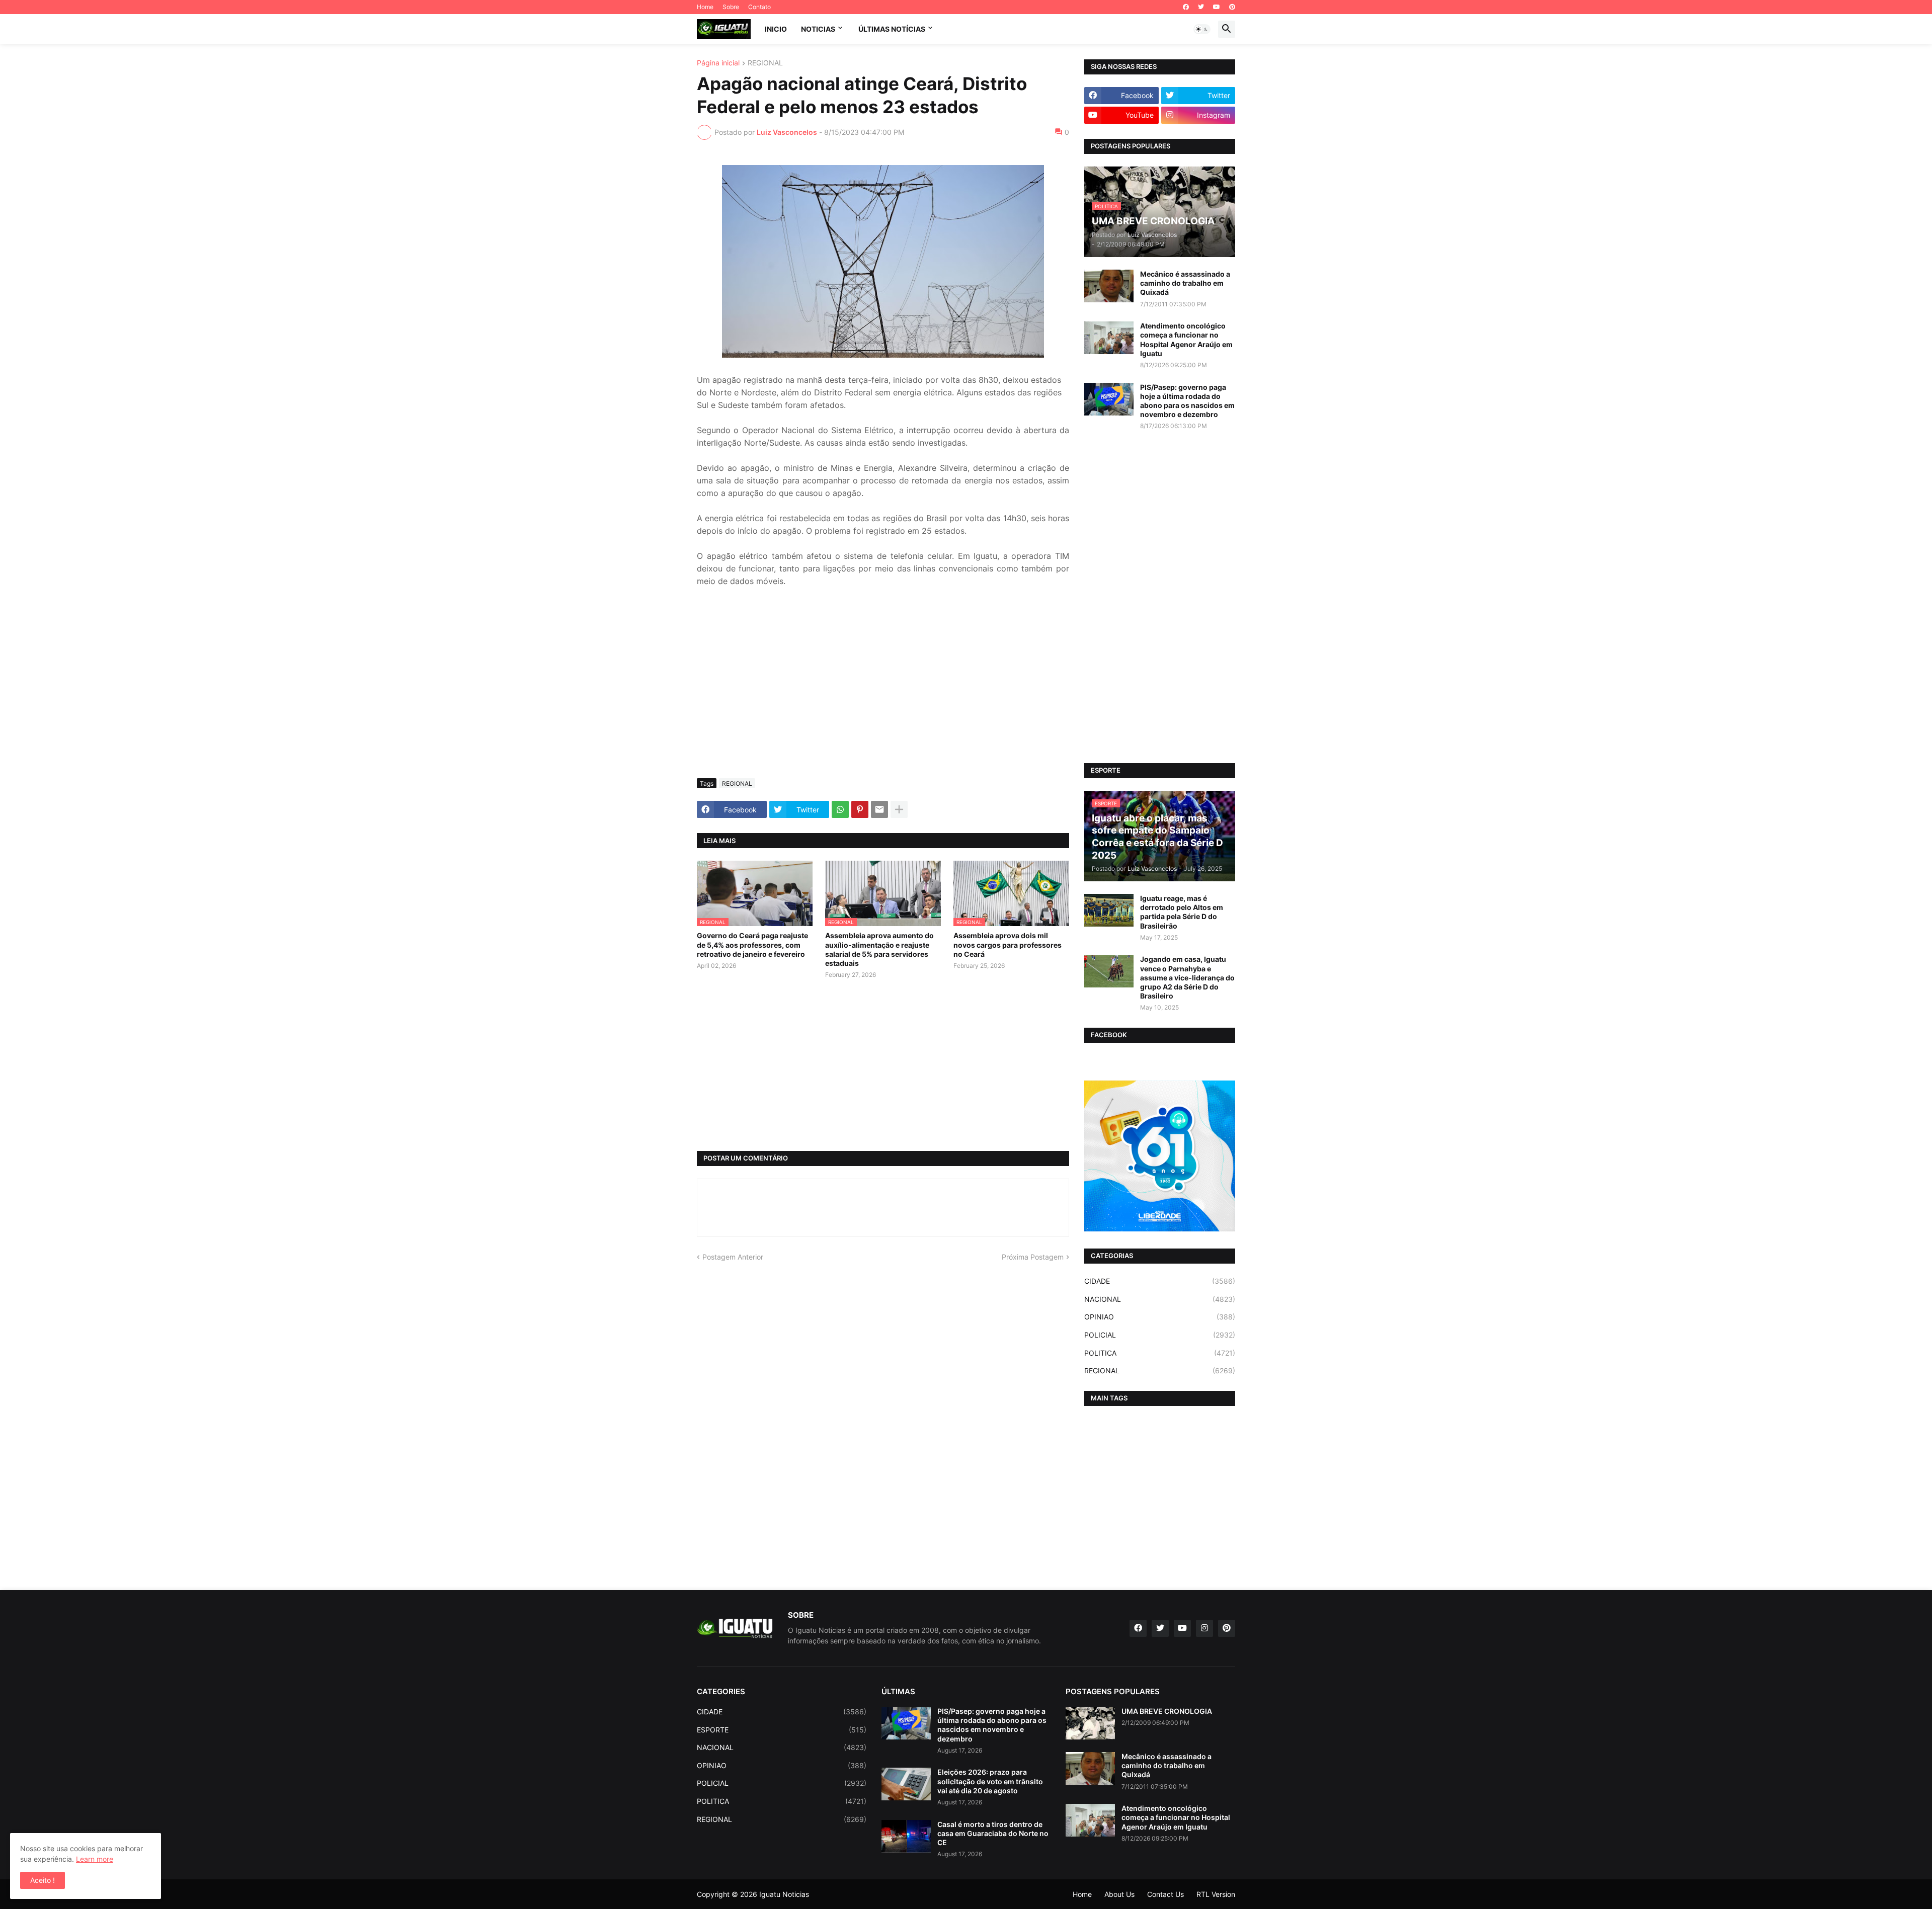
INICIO (776, 29)
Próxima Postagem (1033, 1257)
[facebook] (1186, 7)
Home (705, 7)
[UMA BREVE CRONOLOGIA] (1090, 1723)
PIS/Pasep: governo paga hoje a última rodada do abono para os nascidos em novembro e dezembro (1187, 401)
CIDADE (1160, 1281)
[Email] (879, 809)
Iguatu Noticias (784, 1894)
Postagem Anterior (733, 1257)
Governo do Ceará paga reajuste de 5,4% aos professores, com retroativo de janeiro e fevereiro (752, 944)
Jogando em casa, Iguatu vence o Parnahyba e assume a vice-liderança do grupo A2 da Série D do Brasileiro (1187, 977)
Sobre (731, 7)
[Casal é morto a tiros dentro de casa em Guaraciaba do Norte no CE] (906, 1836)
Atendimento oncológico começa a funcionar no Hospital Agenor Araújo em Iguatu (1186, 340)
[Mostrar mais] (899, 809)
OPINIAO (1160, 1317)
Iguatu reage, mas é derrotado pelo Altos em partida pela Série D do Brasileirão (1182, 912)
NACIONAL (1160, 1299)
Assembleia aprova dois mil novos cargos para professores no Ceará (1008, 944)
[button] (1202, 29)
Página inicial (718, 63)
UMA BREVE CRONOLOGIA (1167, 1711)
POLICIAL (1160, 1335)
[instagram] (1204, 1628)
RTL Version (1216, 1894)
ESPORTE (782, 1730)
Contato (759, 7)
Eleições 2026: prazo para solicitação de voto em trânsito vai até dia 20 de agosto (990, 1781)
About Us (1119, 1894)
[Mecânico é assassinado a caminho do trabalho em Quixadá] (1109, 286)
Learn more (95, 1859)
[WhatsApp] (840, 809)
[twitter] (1201, 7)
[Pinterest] (860, 809)
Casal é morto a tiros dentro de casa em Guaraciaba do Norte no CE (993, 1833)
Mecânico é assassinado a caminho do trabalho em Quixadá (1185, 283)
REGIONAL (765, 63)
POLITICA (1160, 1353)
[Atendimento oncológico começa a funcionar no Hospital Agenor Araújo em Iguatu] (1109, 338)
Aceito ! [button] (43, 1880)
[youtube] (1217, 7)
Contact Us (1165, 1894)
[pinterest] (1232, 7)
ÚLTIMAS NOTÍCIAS (892, 29)
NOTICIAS (818, 29)
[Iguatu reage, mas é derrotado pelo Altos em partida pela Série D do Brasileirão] (1109, 910)
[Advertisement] (883, 695)
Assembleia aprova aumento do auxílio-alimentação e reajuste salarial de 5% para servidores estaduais (879, 949)
